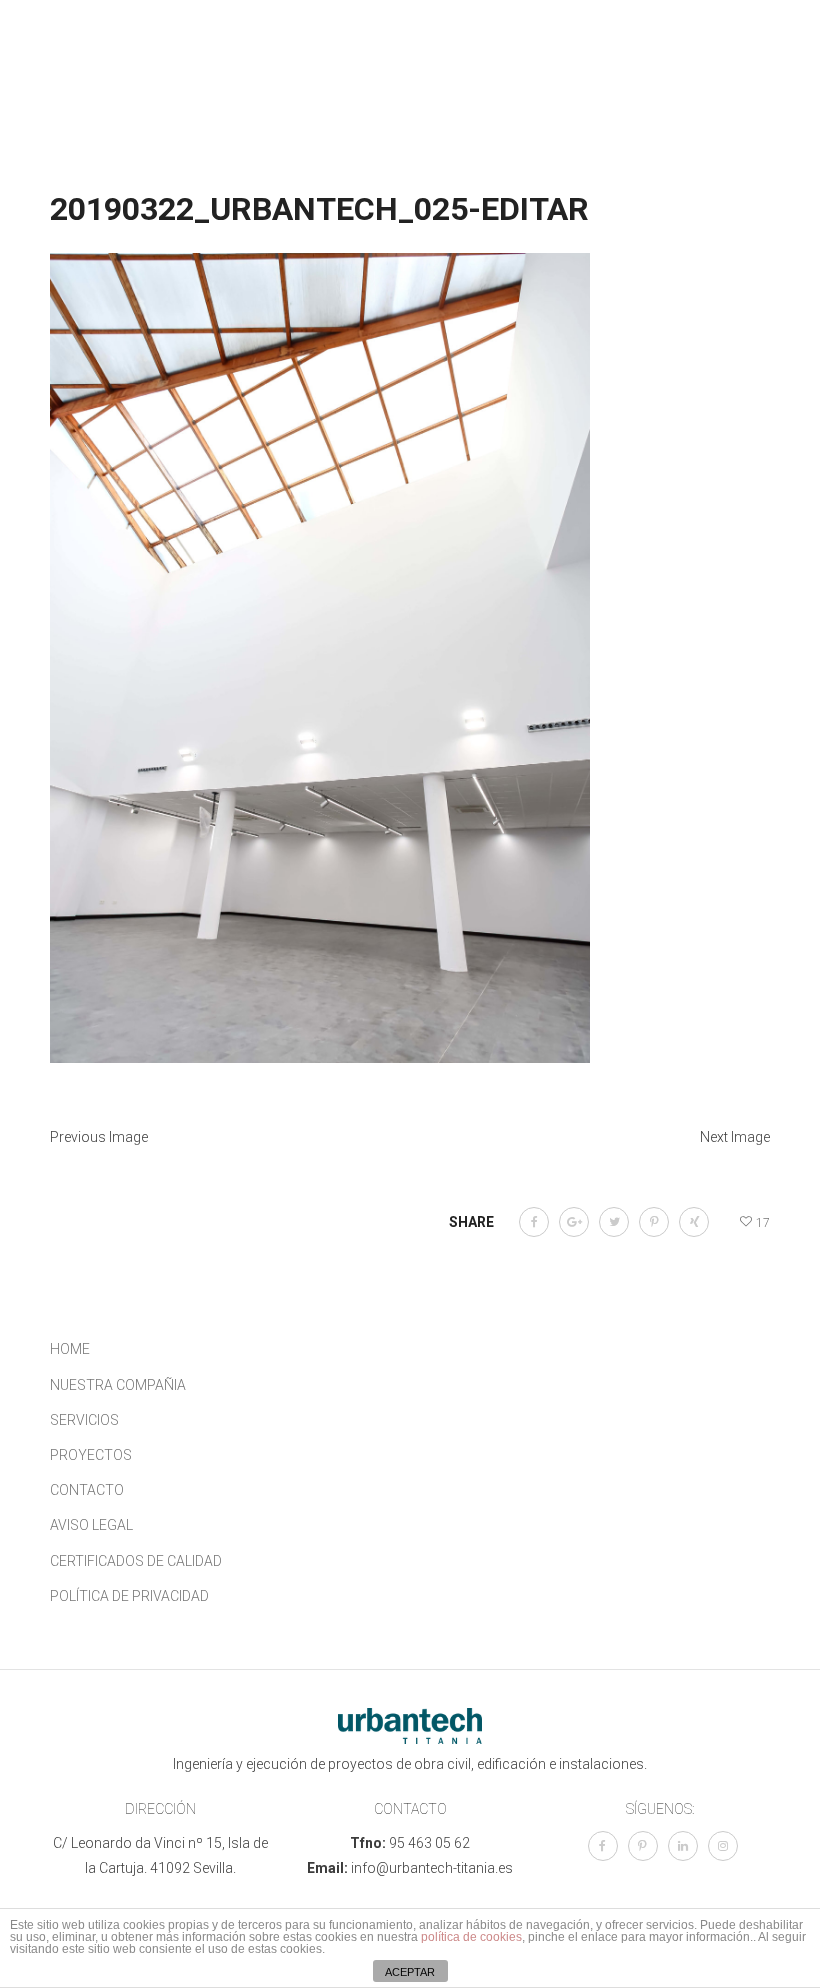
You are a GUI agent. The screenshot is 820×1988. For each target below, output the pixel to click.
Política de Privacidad (129, 1596)
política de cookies (471, 1937)
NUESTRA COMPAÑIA (118, 1385)
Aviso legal (91, 1525)
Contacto (87, 1490)
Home (70, 1349)
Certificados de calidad (136, 1561)
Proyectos (91, 1455)
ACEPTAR (410, 1972)
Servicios (84, 1420)
